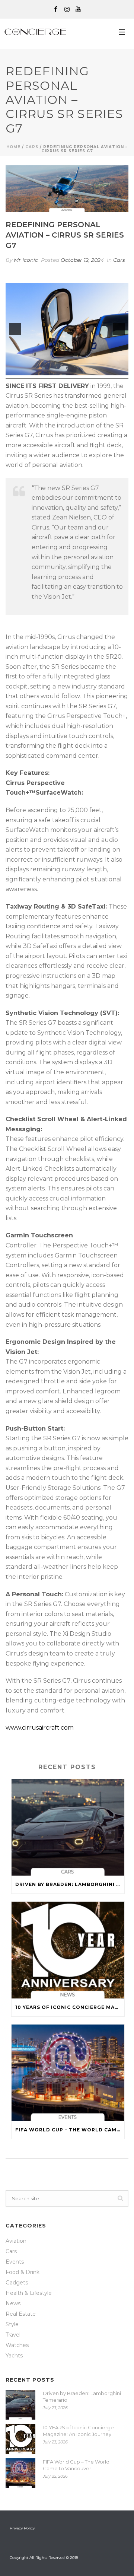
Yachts (14, 2356)
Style (12, 2324)
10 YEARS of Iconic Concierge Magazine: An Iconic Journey (70, 2007)
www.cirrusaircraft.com (40, 1728)
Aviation (16, 2241)
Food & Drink (23, 2272)
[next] (119, 329)
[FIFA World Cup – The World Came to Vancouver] (68, 2073)
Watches (17, 2345)
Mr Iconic (26, 260)
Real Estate (21, 2314)
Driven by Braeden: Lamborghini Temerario (70, 1884)
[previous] (15, 329)
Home (13, 147)
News (13, 2303)
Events (15, 2262)
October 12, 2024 (82, 260)
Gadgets (17, 2283)
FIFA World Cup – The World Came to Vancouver (70, 2130)
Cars (32, 147)
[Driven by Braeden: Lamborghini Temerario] (68, 1827)
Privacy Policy (22, 2528)
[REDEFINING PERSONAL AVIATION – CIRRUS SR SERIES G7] (67, 189)
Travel (13, 2335)
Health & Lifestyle (29, 2293)
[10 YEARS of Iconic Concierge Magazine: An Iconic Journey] (68, 1950)
